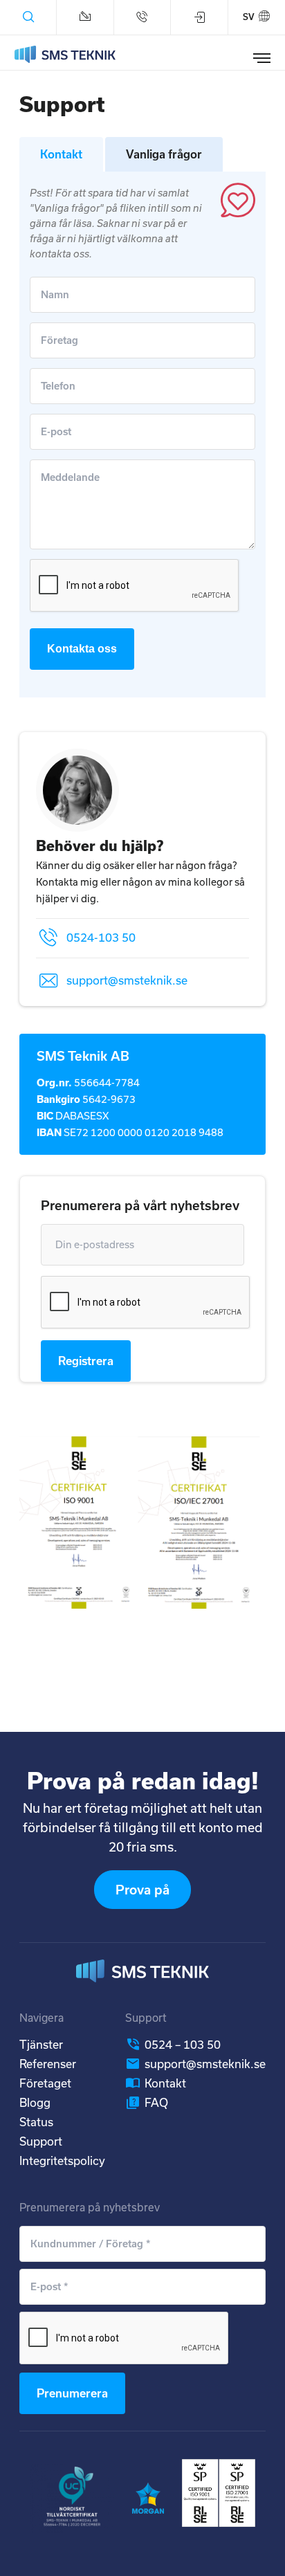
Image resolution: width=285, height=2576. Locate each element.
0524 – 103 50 (183, 2044)
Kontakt (61, 154)
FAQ (156, 2102)
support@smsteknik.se (127, 980)
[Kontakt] (85, 17)
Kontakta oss (82, 649)
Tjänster (41, 2044)
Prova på (142, 1890)
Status (36, 2122)
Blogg (35, 2102)
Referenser (48, 2064)
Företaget (45, 2083)
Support (41, 2141)
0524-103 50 (101, 937)
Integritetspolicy (62, 2161)
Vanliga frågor (164, 154)
